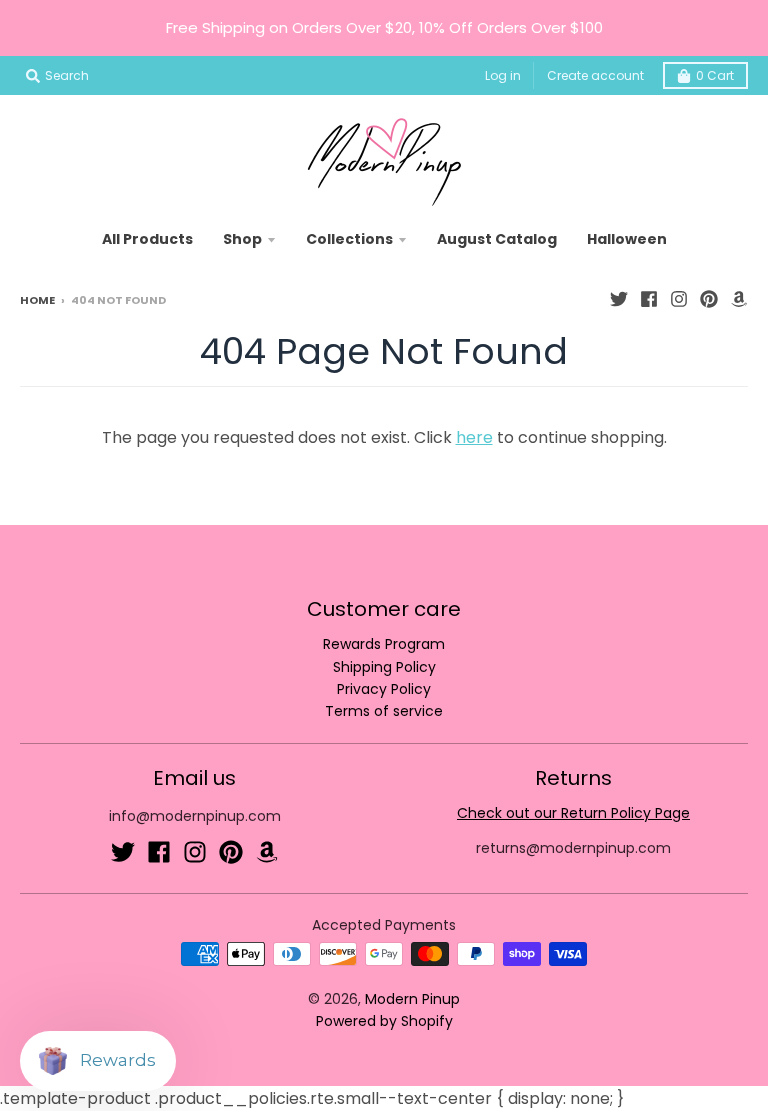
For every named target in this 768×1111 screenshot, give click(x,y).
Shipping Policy (384, 667)
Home (37, 300)
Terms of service (384, 711)
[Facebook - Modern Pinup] (649, 299)
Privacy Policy (384, 689)
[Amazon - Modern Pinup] (739, 299)
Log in (503, 75)
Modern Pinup (412, 999)
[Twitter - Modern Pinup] (619, 299)
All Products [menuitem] (147, 239)
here (474, 437)
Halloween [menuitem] (627, 239)
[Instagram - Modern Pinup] (679, 299)
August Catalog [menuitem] (497, 239)
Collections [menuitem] (349, 239)
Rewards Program (384, 644)
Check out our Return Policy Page (573, 813)
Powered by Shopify (384, 1021)
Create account (595, 75)
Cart (715, 75)
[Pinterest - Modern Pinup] (709, 299)
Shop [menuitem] (242, 239)
